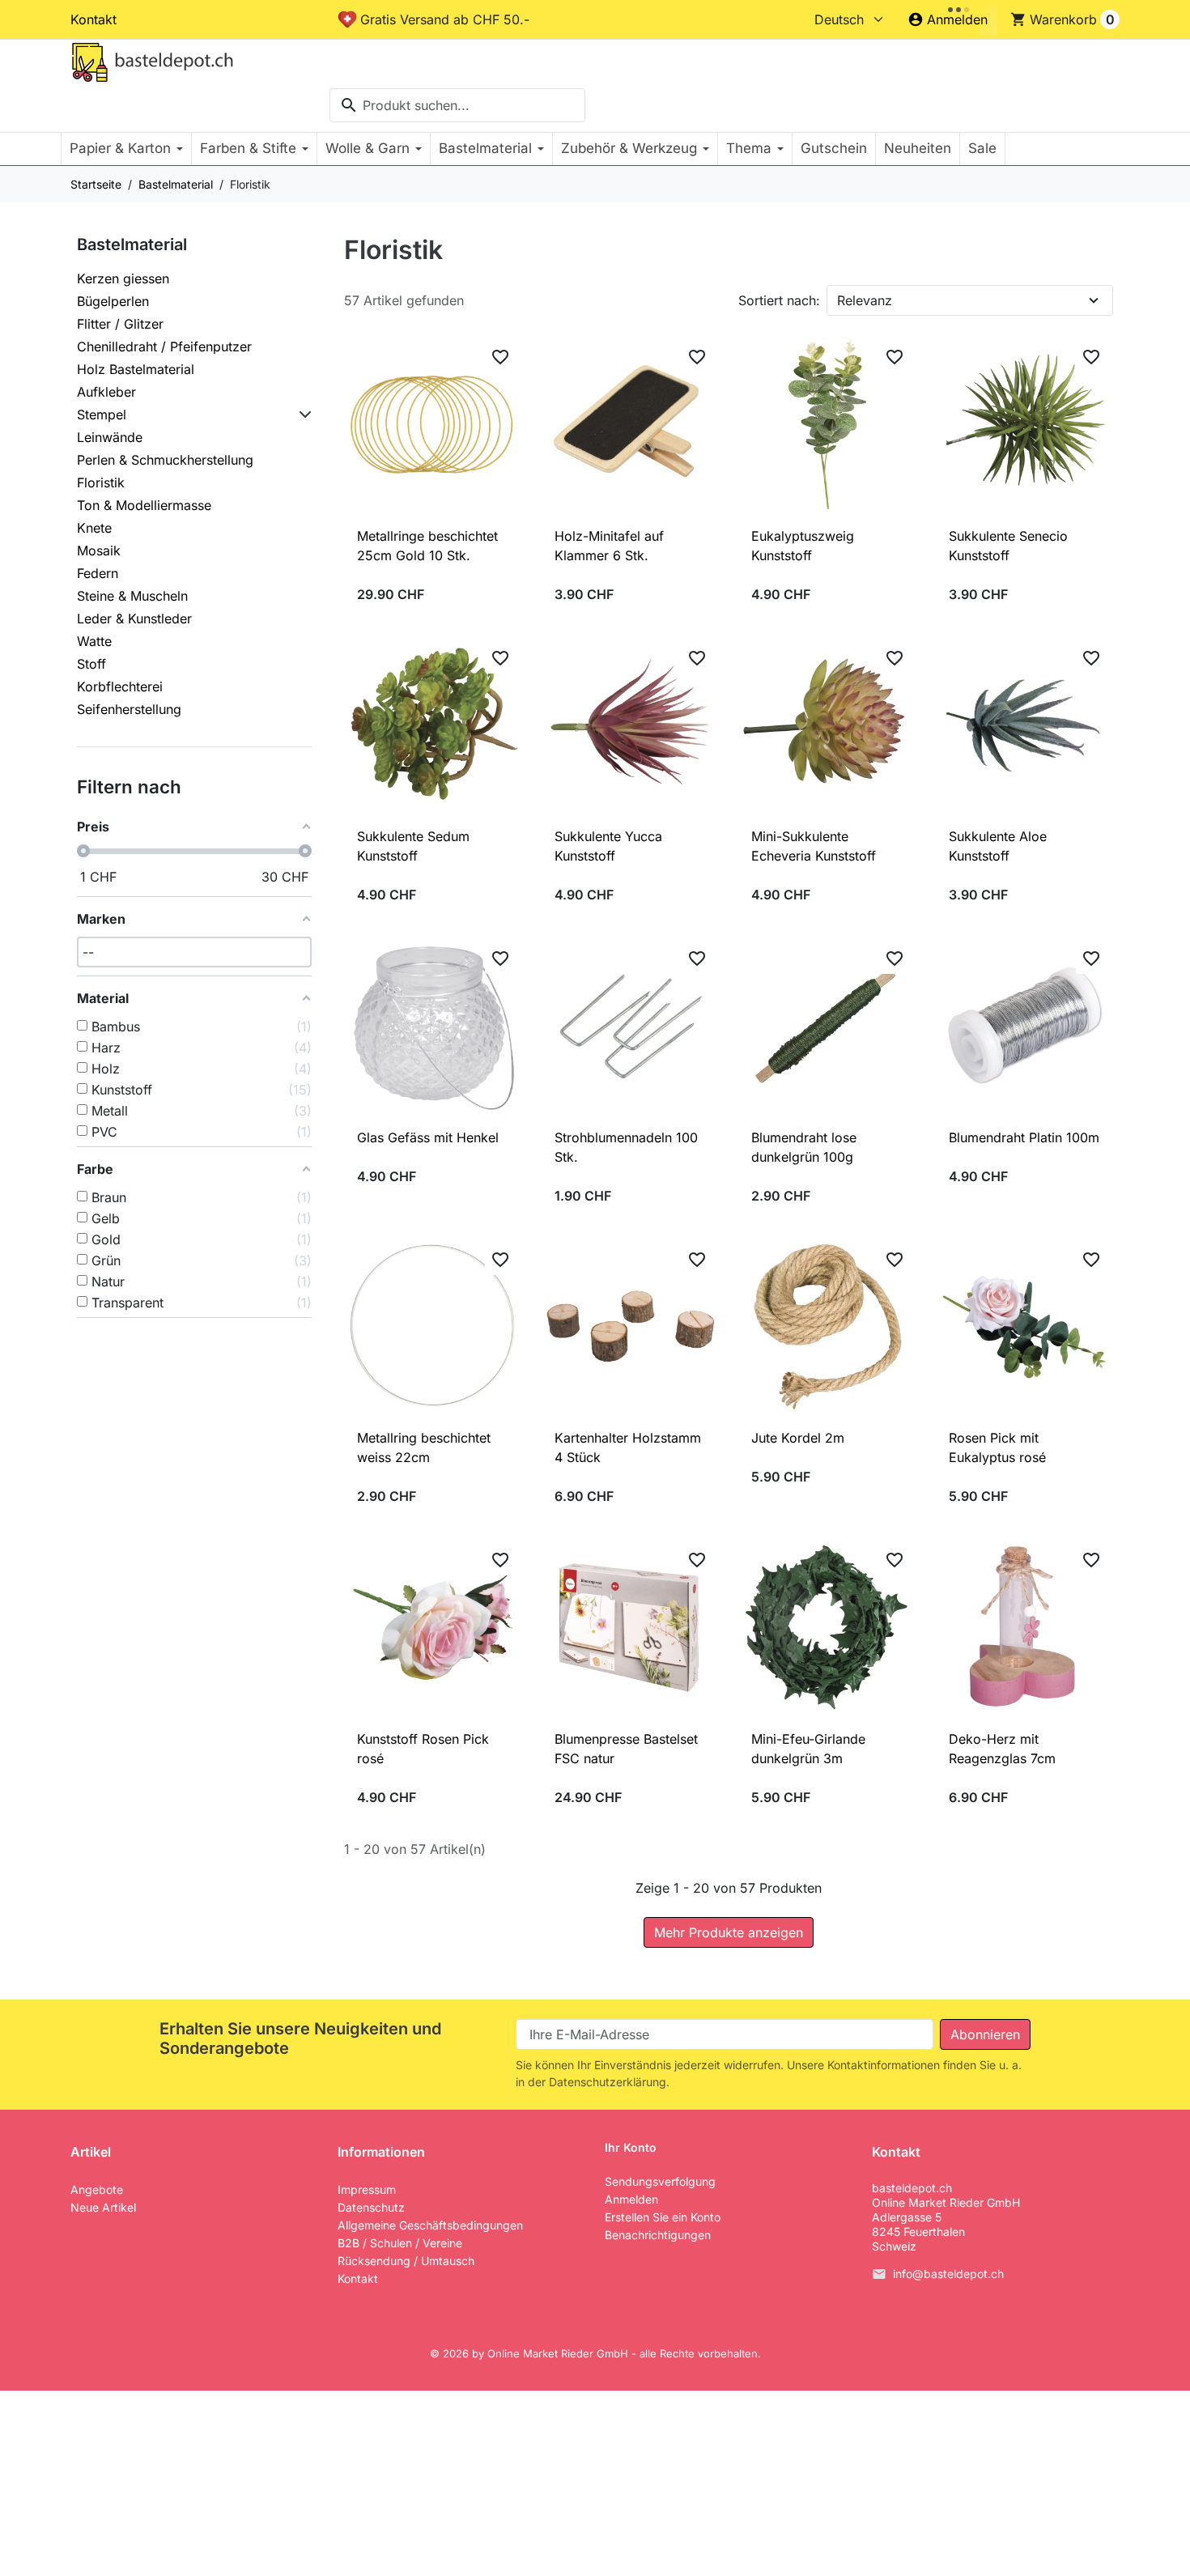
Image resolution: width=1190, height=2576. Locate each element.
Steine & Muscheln (132, 596)
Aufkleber (106, 392)
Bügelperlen (113, 301)
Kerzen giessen (123, 278)
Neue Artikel (103, 2207)
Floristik (101, 482)
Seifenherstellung (129, 709)
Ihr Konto (631, 2148)
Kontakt (93, 19)
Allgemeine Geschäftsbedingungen (430, 2225)
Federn (98, 573)
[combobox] (457, 105)
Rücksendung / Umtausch (406, 2261)
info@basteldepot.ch (948, 2274)
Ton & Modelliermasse (144, 505)
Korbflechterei (120, 687)
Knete (94, 528)
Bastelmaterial (132, 244)
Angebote (97, 2189)
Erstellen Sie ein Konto (663, 2217)
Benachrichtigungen (658, 2235)
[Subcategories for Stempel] (302, 414)
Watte (94, 641)
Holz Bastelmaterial (136, 369)
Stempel (102, 414)
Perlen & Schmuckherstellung (165, 460)
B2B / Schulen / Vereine (400, 2243)
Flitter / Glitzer (120, 324)
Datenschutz (371, 2207)
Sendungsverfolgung (660, 2181)
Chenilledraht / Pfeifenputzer (164, 346)
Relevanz (865, 300)
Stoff (91, 664)
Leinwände (110, 437)
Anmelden (631, 2199)
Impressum (367, 2189)
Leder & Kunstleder (134, 618)
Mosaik (99, 550)
